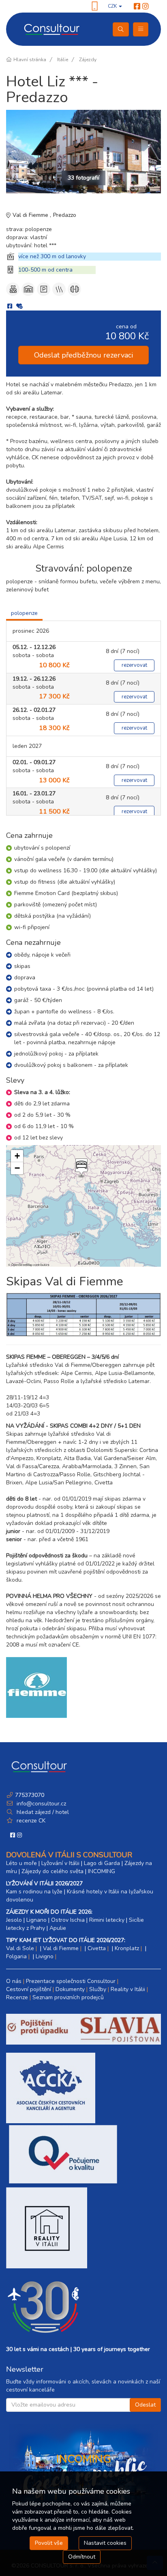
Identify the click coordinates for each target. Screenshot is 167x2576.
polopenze (24, 613)
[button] (81, 1168)
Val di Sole (20, 1948)
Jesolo (14, 1920)
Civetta (97, 1948)
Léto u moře (21, 1863)
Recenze (17, 1997)
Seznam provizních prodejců (68, 1997)
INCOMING (102, 1871)
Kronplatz (127, 1948)
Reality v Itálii (128, 1989)
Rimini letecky (107, 1920)
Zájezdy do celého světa (52, 1871)
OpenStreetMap (22, 1264)
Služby (98, 1989)
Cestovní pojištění (29, 1989)
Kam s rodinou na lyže (34, 1892)
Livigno (45, 1956)
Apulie (58, 1928)
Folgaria (16, 1956)
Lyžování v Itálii (60, 1863)
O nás (14, 1981)
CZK (113, 6)
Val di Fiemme (31, 215)
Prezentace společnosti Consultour (71, 1981)
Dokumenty (70, 1989)
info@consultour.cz (41, 1804)
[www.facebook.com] (137, 6)
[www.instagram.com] (146, 6)
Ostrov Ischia (68, 1920)
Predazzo (65, 215)
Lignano (36, 1920)
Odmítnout (82, 2557)
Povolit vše (49, 2543)
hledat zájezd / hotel (43, 1812)
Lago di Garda (102, 1863)
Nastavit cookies (105, 2543)
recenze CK (31, 1821)
